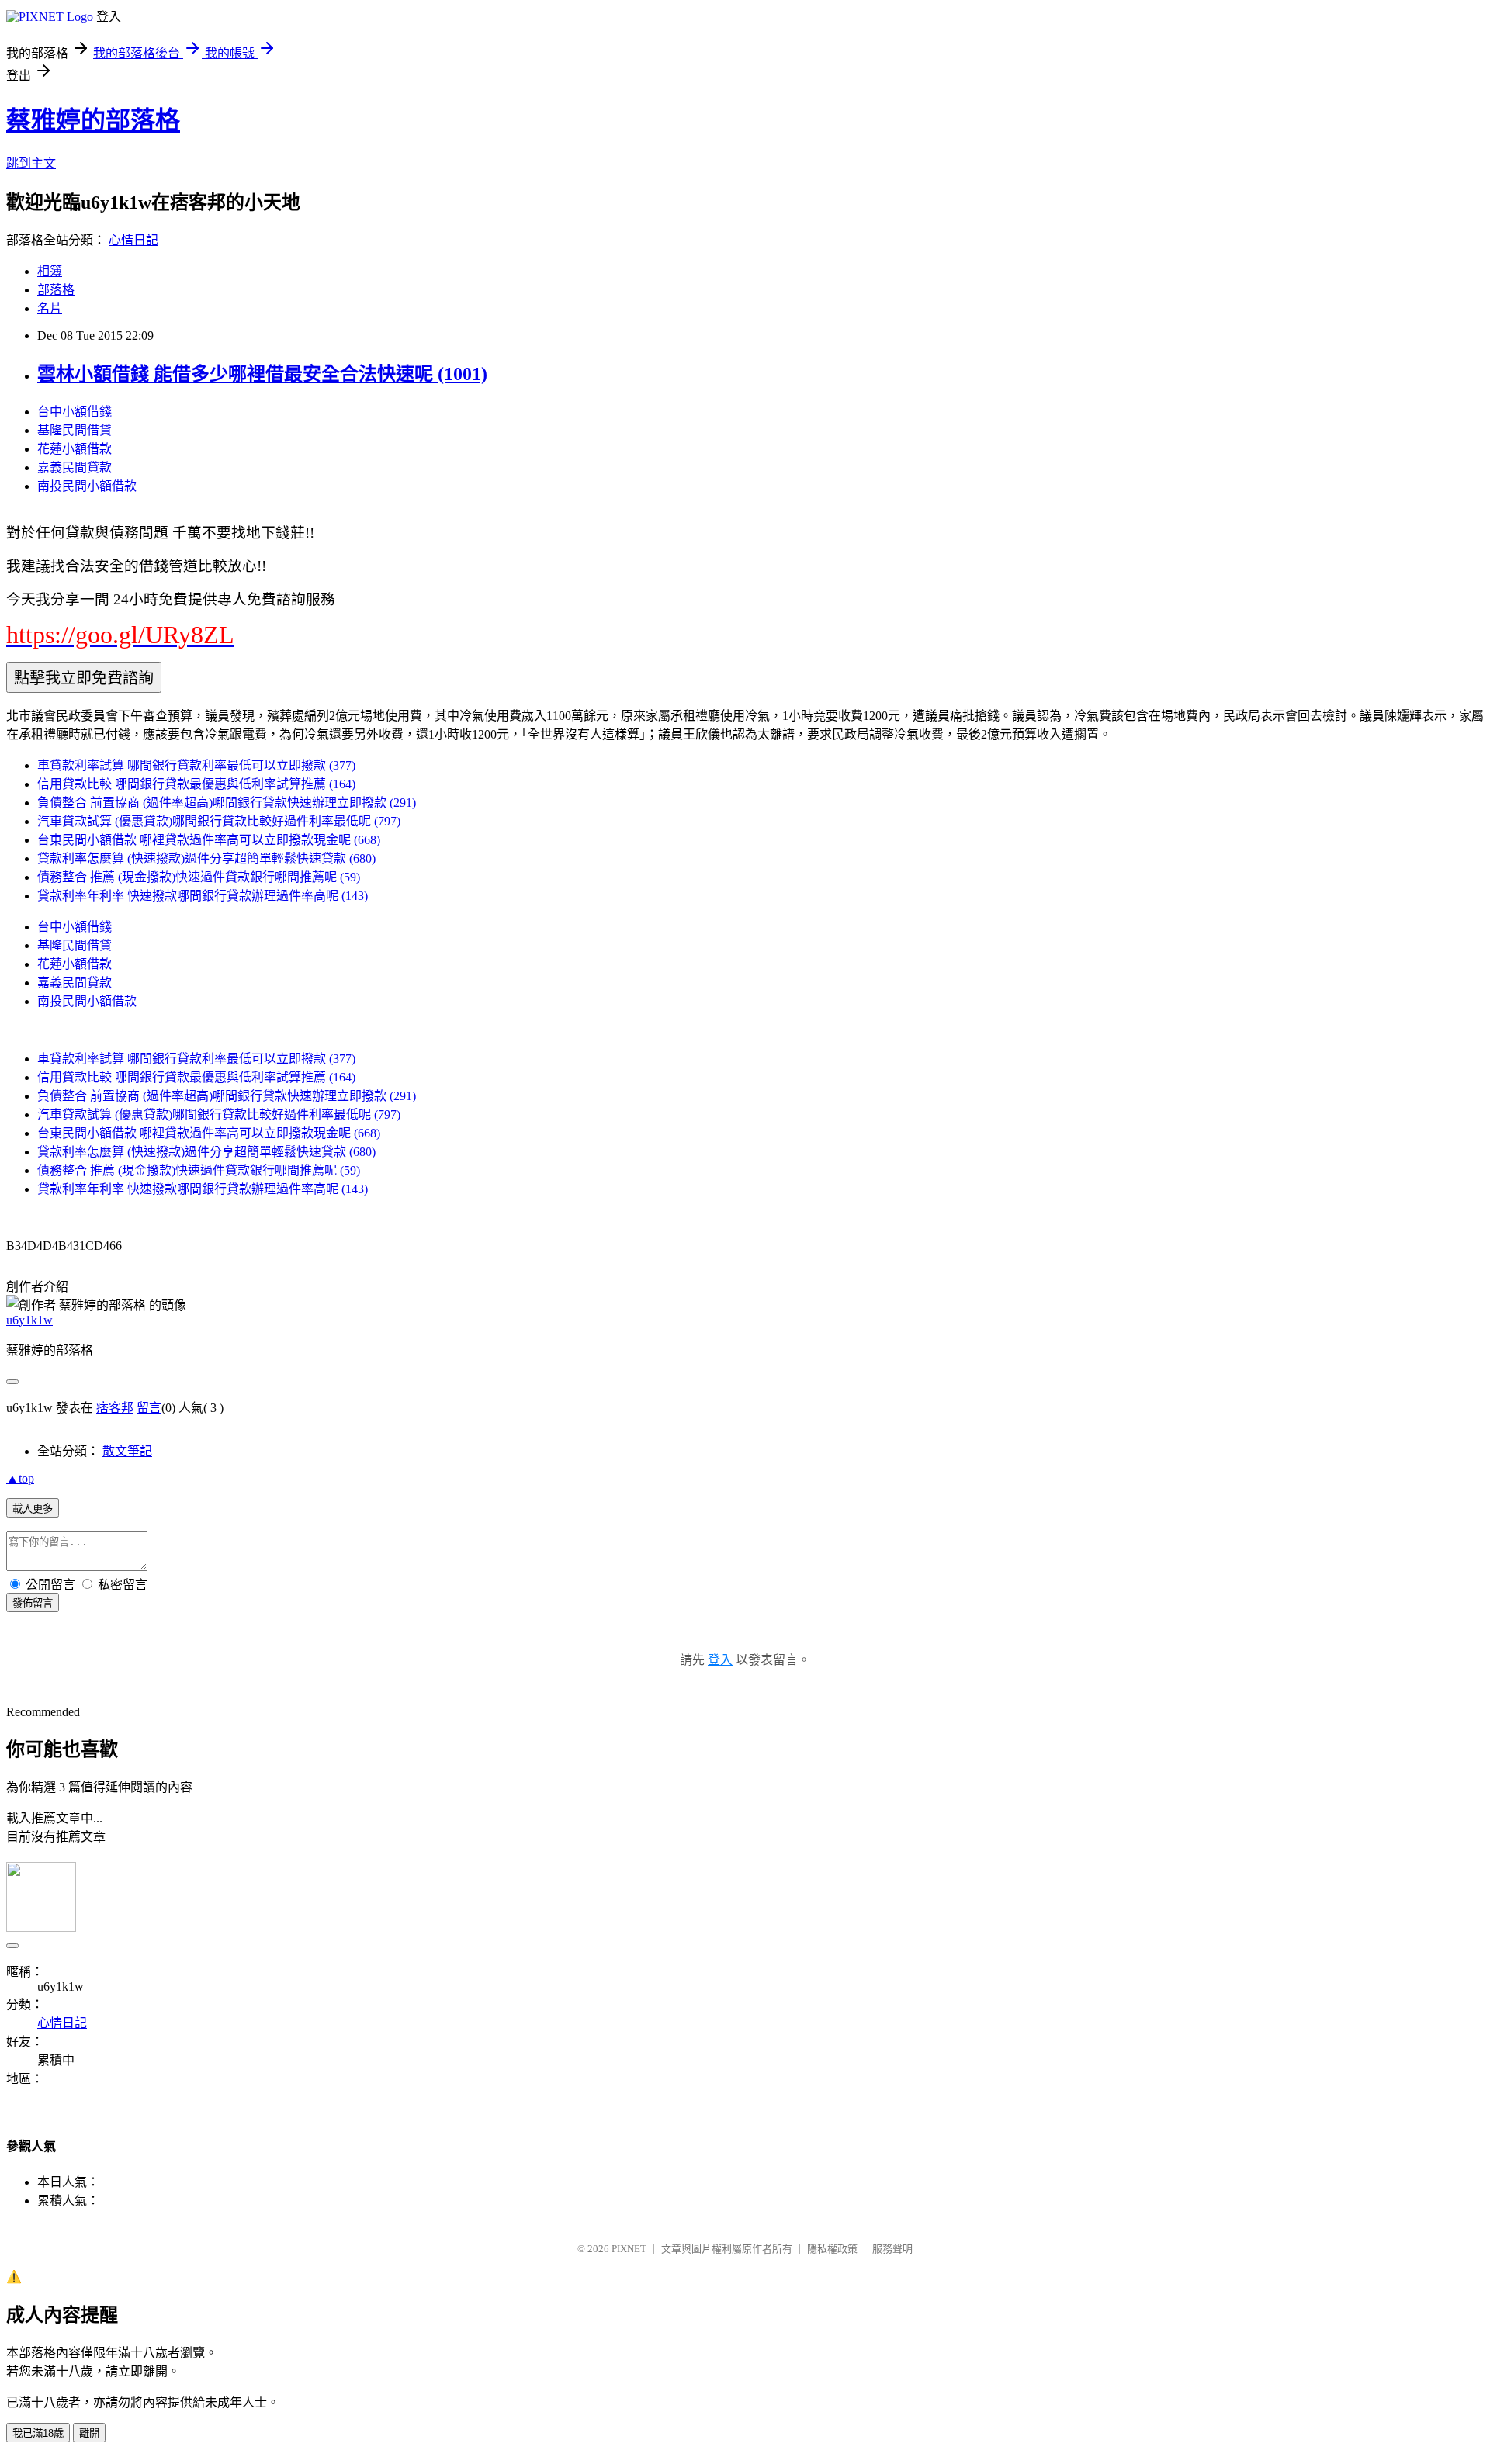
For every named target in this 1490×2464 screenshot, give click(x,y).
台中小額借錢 (74, 412)
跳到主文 (31, 163)
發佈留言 (33, 1603)
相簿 (50, 271)
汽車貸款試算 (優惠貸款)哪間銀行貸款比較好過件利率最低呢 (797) (219, 821)
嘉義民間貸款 (74, 467)
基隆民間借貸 (74, 430)
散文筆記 (127, 1451)
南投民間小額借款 (87, 486)
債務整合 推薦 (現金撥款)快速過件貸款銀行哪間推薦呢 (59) (199, 877)
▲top (20, 1478)
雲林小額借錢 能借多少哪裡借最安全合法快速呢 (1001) (262, 374)
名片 (50, 308)
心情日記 (133, 240)
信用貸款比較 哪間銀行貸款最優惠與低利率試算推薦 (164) (196, 784)
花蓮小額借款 (74, 449)
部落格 (56, 290)
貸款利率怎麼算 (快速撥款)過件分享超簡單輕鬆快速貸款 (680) (206, 858)
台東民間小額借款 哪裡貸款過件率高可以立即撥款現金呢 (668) (209, 840)
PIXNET (629, 2249)
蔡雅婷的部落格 (93, 120)
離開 (89, 2433)
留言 (149, 1408)
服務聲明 (892, 2249)
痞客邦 (115, 1408)
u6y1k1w (29, 1320)
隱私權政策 (832, 2249)
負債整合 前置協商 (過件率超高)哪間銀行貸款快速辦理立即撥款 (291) (227, 803)
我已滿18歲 (38, 2433)
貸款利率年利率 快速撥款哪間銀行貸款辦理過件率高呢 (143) (203, 896)
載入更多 (33, 1509)
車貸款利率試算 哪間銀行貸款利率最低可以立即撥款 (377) (196, 765)
